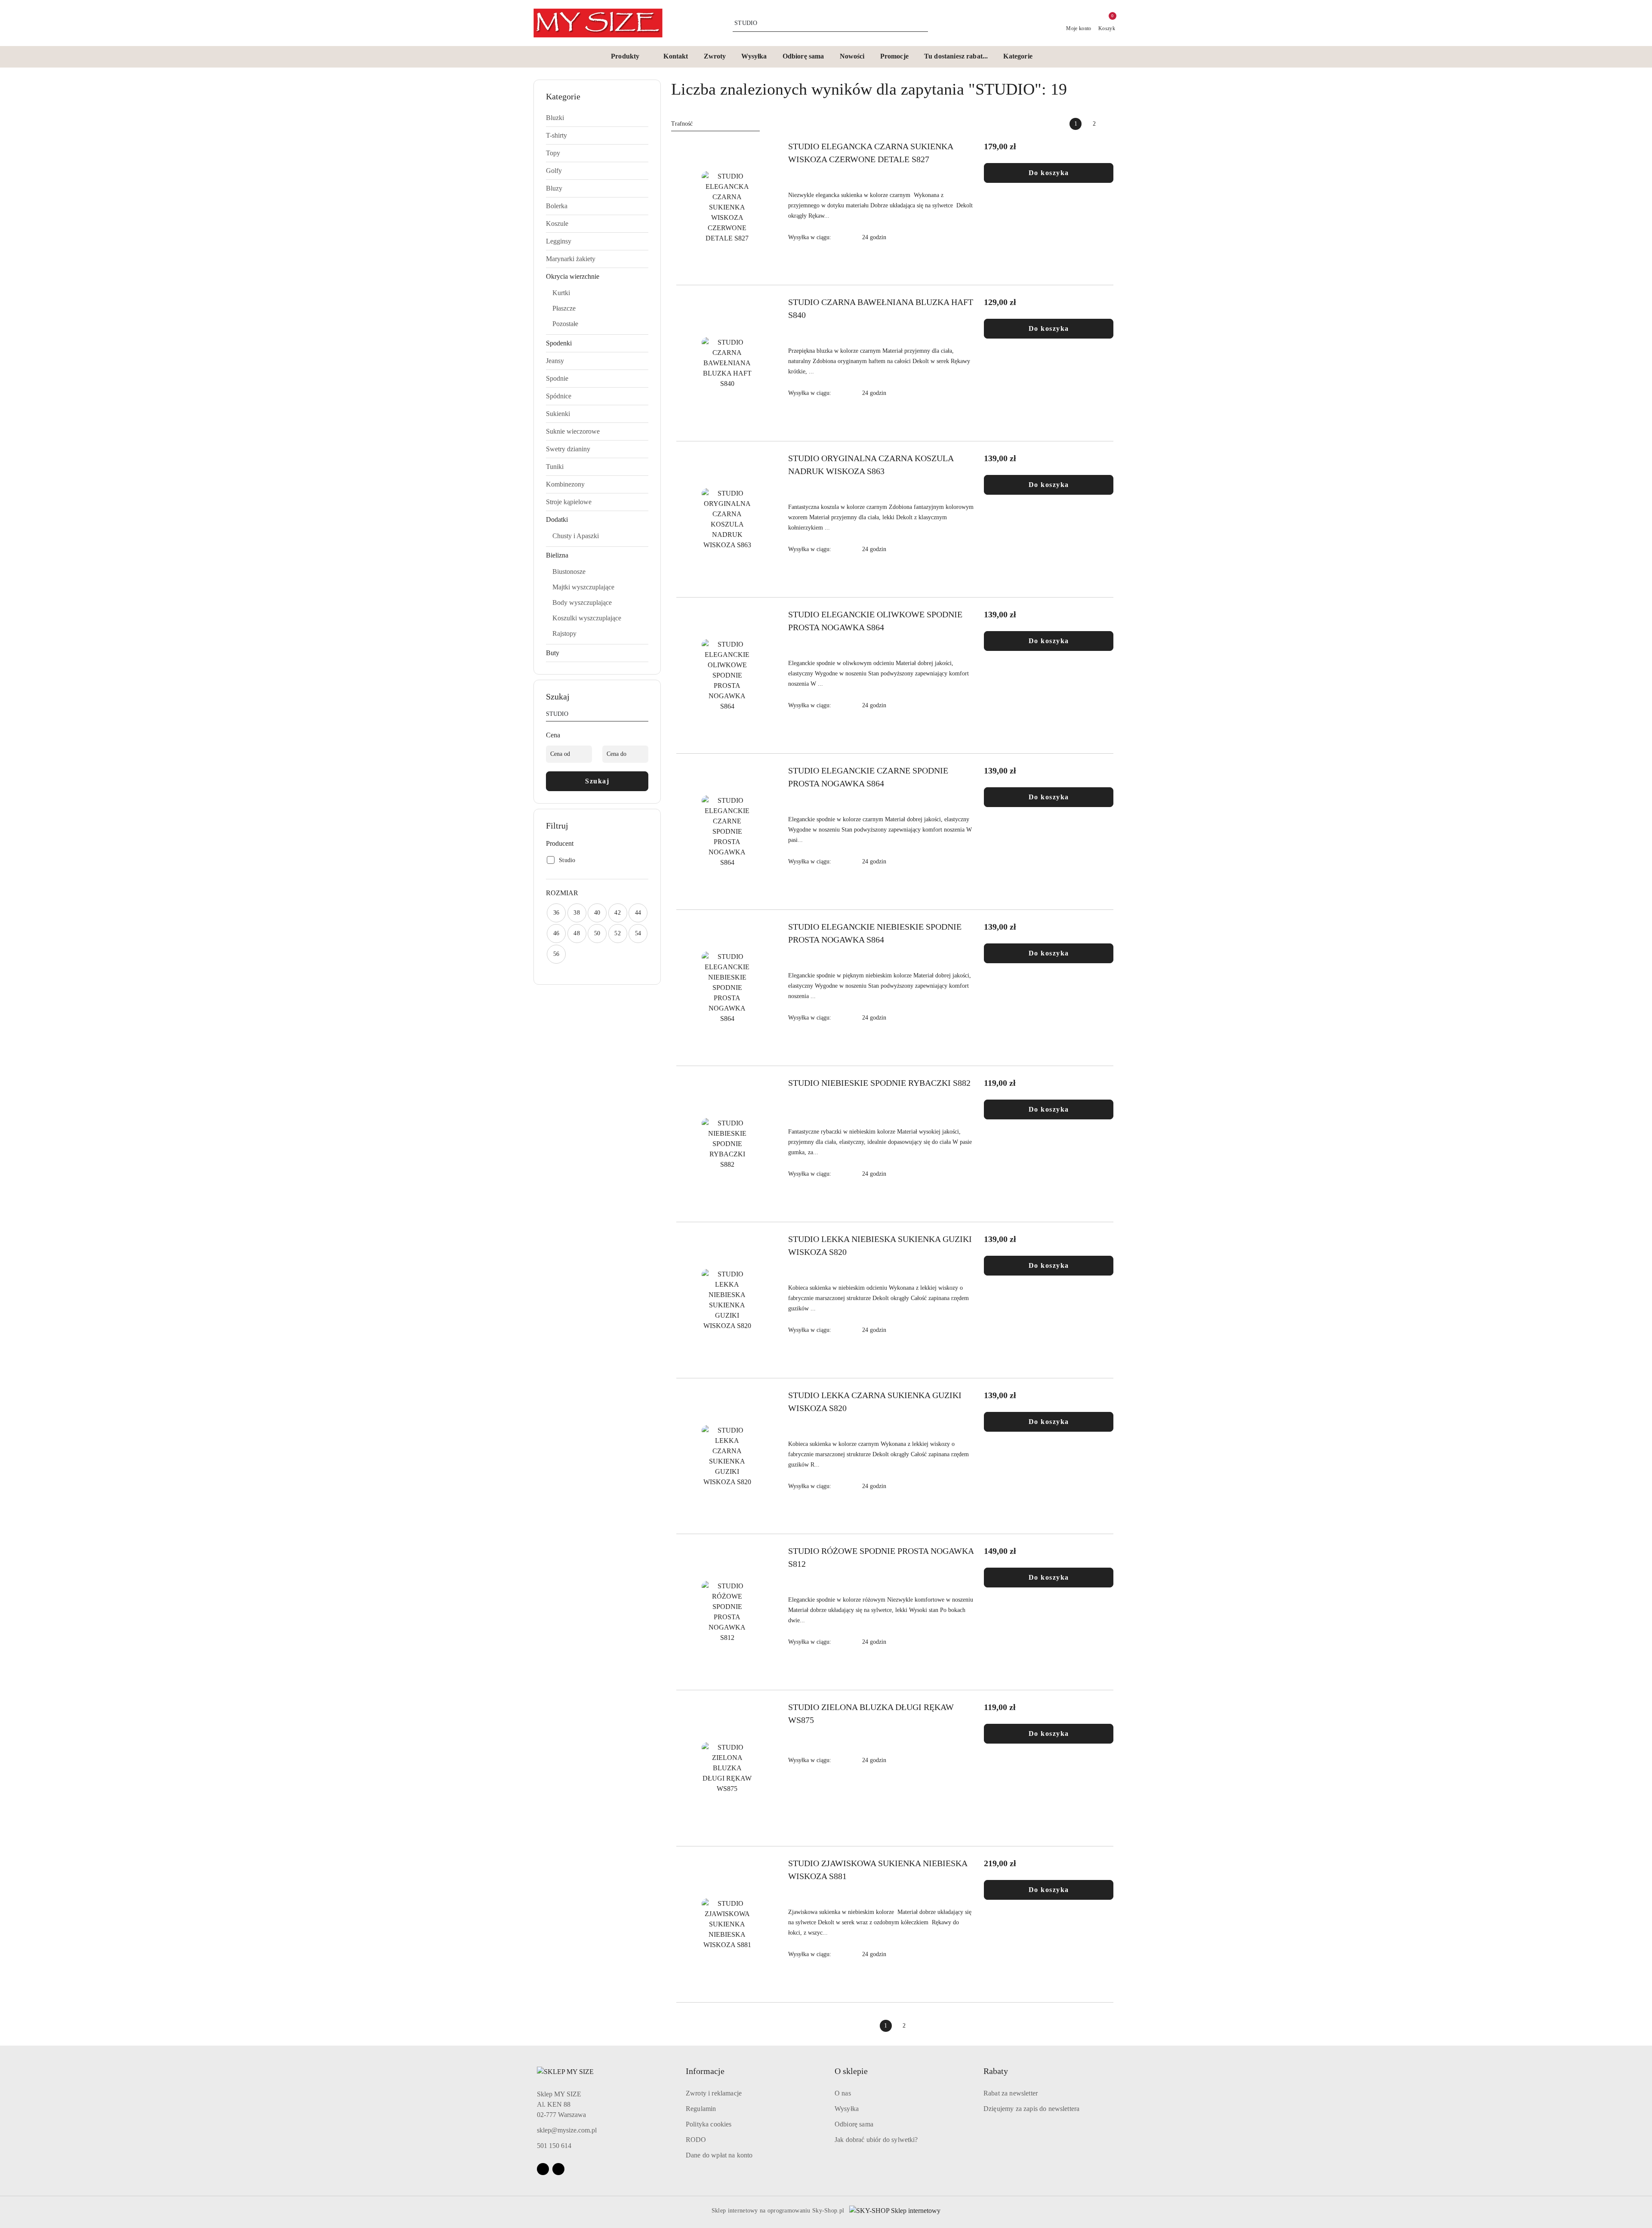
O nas (843, 2093)
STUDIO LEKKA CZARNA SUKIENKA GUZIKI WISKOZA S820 (875, 1402)
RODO (696, 2140)
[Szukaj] (645, 715)
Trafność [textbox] (682, 124)
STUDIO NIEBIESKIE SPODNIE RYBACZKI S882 (879, 1083)
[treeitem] (597, 118)
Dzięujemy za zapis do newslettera (1031, 2109)
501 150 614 (554, 2146)
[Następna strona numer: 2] (1113, 124)
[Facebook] (543, 2169)
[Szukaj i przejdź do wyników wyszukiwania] (923, 23)
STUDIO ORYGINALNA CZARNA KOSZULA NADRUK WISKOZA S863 (871, 465)
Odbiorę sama (854, 2124)
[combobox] (715, 124)
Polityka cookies (709, 2124)
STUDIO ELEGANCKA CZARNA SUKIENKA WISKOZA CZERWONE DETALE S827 (871, 153)
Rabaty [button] (996, 2071)
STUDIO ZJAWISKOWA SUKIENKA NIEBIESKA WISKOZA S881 (878, 1870)
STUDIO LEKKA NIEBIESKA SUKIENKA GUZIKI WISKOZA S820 (880, 1245)
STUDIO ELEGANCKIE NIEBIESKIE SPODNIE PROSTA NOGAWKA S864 (875, 933)
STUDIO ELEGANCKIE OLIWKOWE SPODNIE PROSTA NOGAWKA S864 (875, 621)
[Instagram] (558, 2169)
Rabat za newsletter (1011, 2093)
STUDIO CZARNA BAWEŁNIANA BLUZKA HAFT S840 (881, 308)
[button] (629, 57)
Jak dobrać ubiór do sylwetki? (876, 2140)
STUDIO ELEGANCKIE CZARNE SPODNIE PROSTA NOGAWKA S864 (868, 777)
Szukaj (597, 781)
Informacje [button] (705, 2071)
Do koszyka (1049, 173)
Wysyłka (847, 2109)
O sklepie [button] (851, 2071)
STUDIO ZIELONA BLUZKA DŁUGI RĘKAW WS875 (871, 1713)
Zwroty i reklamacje (714, 2093)
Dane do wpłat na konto (719, 2155)
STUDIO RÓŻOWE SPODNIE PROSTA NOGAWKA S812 (881, 1557)
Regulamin (701, 2109)
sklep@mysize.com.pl (567, 2130)
